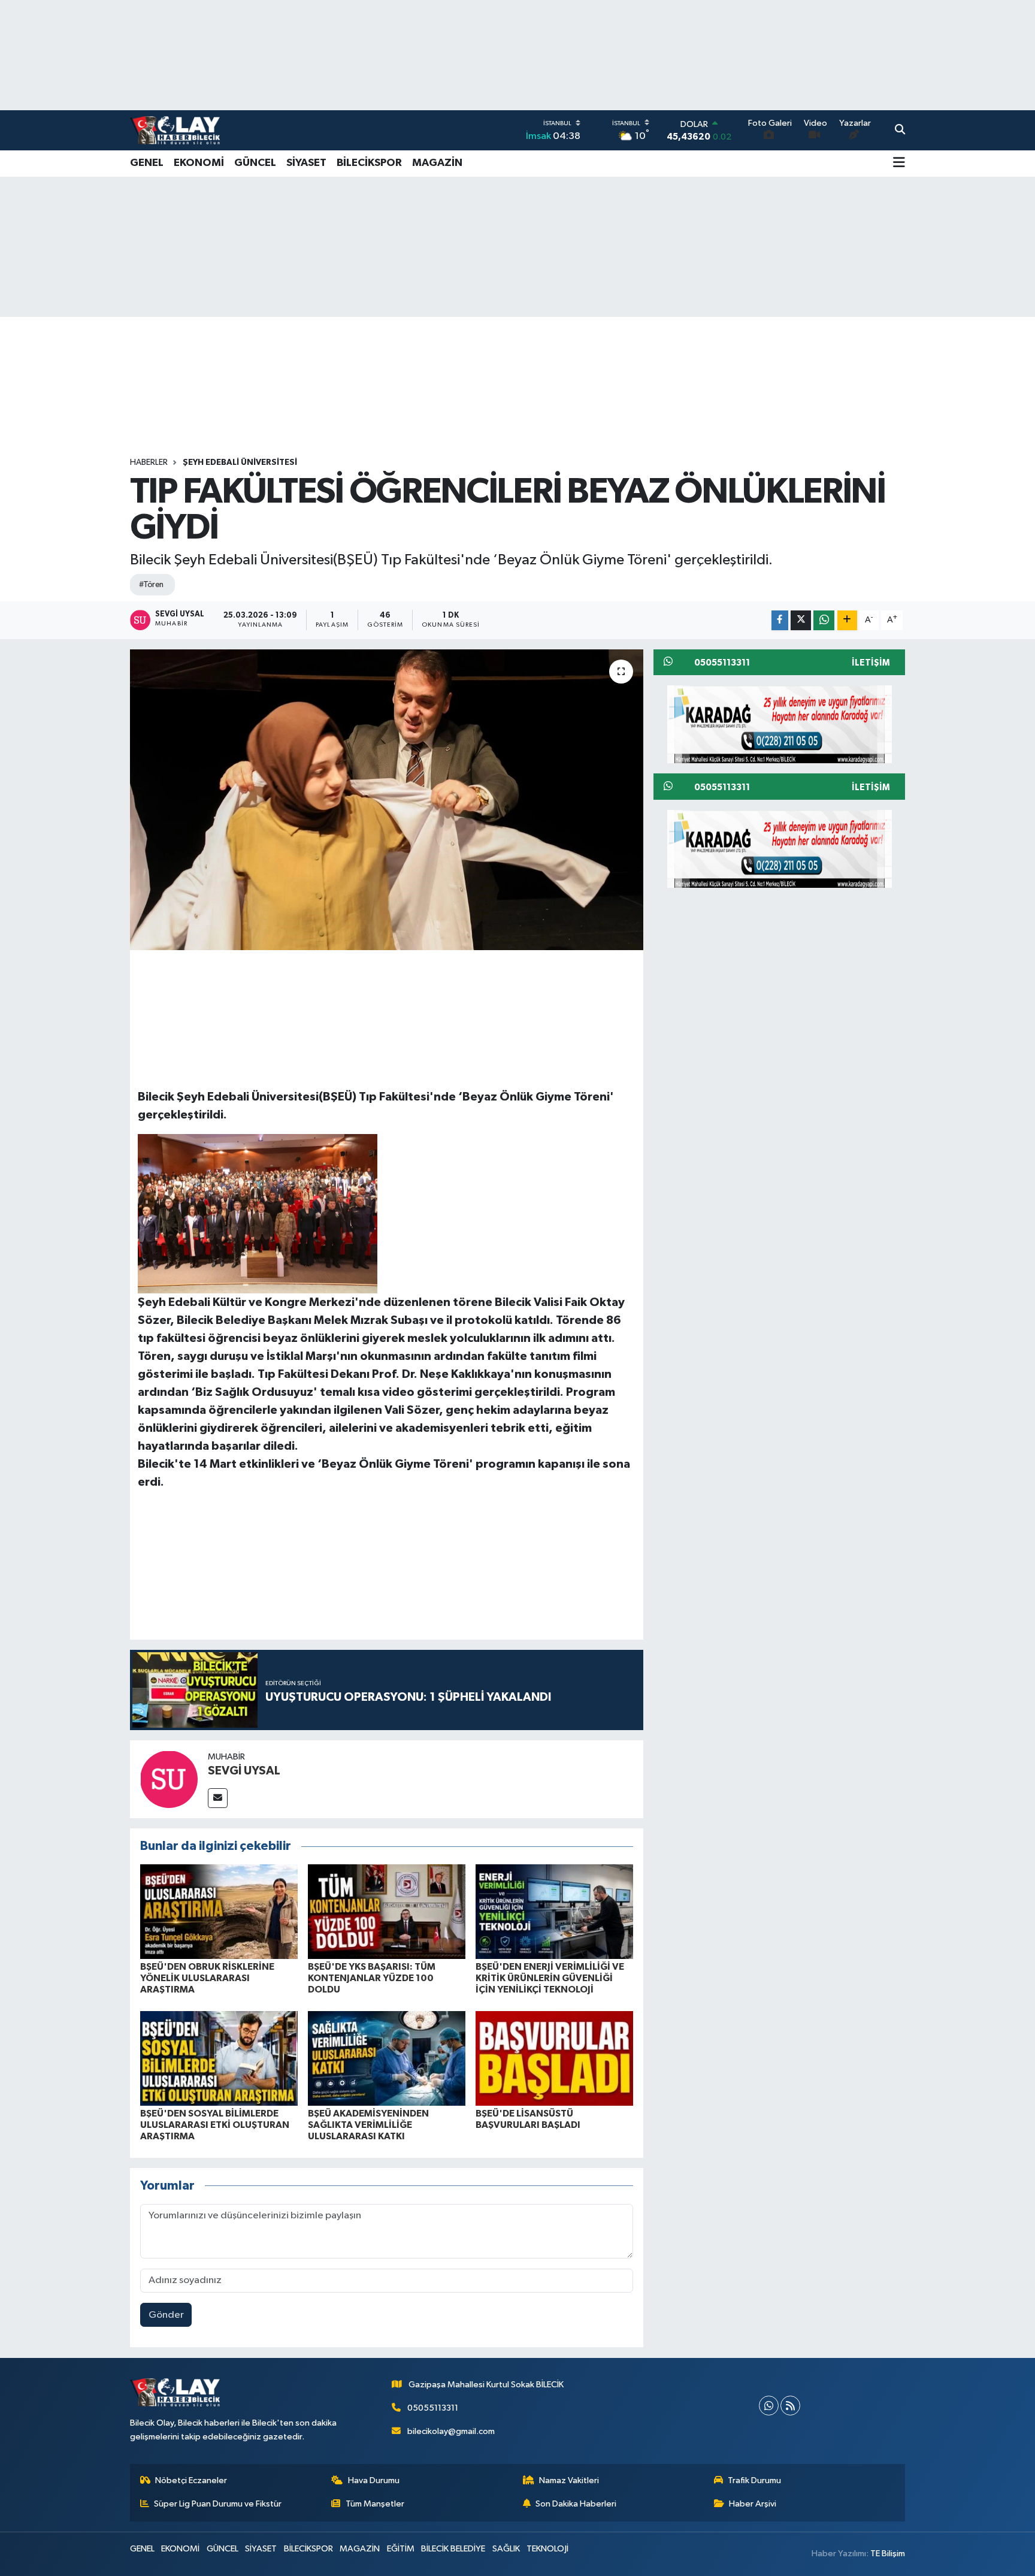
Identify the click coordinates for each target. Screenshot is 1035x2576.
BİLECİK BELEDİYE (453, 2549)
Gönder (166, 2315)
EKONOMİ (199, 163)
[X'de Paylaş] (801, 620)
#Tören (151, 585)
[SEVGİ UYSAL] (169, 1779)
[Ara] (900, 131)
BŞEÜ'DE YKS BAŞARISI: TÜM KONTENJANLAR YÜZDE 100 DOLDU (372, 1978)
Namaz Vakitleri (569, 2480)
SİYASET (306, 163)
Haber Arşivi (753, 2504)
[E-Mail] (218, 1798)
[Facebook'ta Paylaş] (780, 620)
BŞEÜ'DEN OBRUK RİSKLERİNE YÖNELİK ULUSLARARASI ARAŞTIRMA (207, 1978)
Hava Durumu (374, 2480)
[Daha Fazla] (847, 620)
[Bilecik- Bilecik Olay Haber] (175, 130)
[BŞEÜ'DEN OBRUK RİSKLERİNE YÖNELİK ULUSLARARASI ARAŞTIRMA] (219, 1911)
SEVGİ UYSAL (244, 1771)
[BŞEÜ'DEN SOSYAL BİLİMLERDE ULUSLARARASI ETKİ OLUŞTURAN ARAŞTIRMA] (219, 2058)
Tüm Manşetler (375, 2504)
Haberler (149, 462)
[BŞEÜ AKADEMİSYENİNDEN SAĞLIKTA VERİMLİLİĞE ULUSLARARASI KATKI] (387, 2058)
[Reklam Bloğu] (780, 724)
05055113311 (433, 2408)
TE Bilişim (888, 2554)
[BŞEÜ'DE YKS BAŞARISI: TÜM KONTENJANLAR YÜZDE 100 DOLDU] (387, 1911)
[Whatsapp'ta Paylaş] (824, 620)
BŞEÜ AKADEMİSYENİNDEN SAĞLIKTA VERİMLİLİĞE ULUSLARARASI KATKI (368, 2125)
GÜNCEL (255, 163)
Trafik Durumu (754, 2480)
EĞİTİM (401, 2549)
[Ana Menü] (899, 164)
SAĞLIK (506, 2549)
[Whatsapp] (769, 2406)
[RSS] (790, 2406)
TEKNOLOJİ (547, 2549)
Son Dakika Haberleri (576, 2504)
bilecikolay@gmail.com (451, 2431)
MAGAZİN (437, 163)
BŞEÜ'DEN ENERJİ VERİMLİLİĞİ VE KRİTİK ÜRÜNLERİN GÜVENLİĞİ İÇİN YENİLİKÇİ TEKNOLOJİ (550, 1978)
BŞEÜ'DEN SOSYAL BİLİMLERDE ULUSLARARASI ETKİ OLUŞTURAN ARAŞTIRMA (215, 2125)
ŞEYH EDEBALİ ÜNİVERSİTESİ (240, 462)
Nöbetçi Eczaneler (191, 2480)
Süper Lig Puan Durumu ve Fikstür (218, 2504)
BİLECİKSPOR (369, 163)
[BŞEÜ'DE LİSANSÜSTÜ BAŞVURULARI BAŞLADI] (554, 2058)
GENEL (147, 163)
